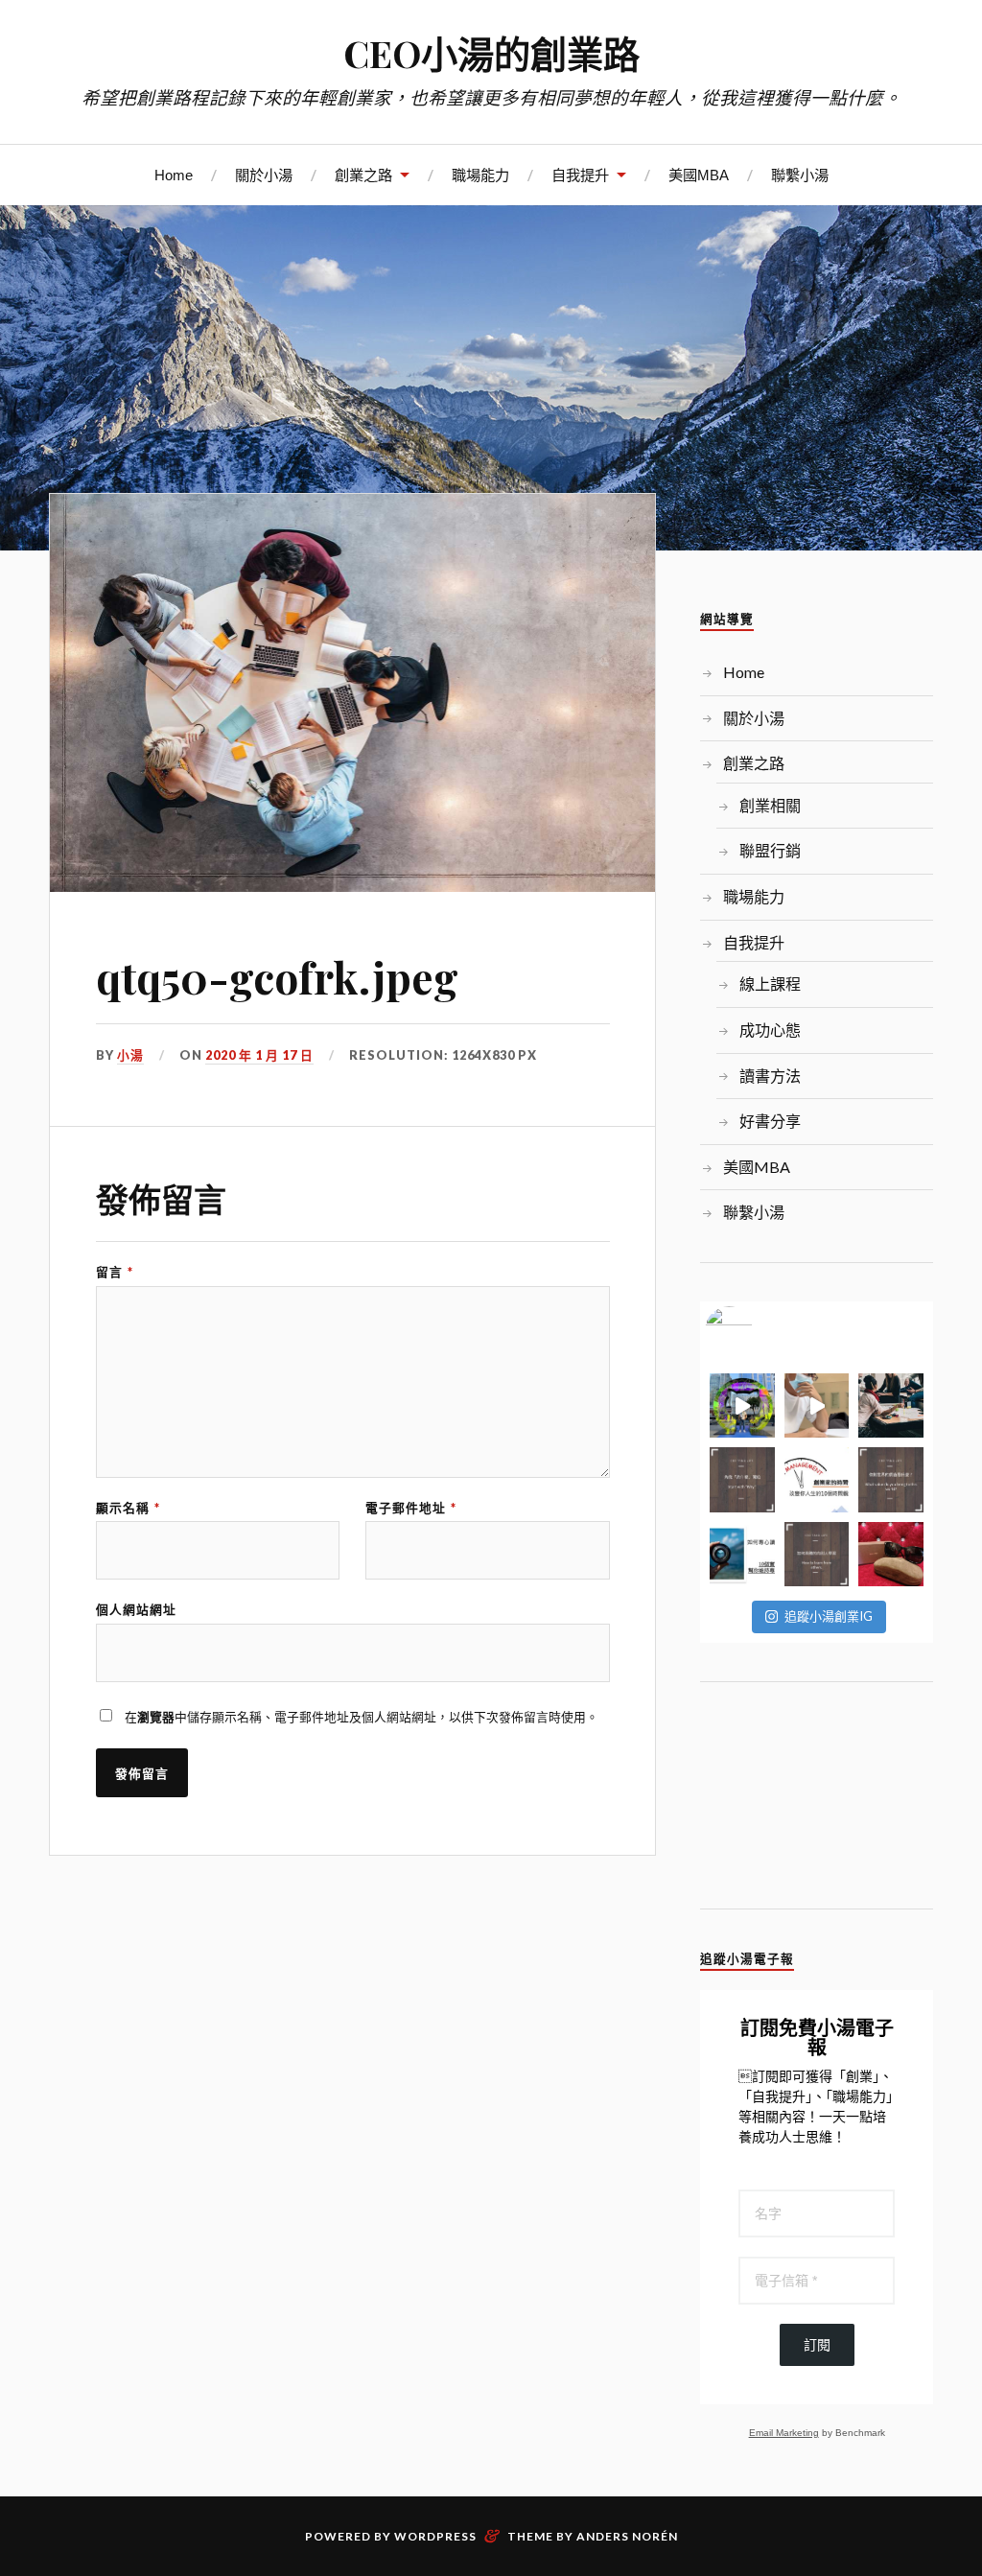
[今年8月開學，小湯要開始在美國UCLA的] (890, 1405)
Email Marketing (784, 2433)
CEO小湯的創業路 (491, 53)
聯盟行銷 (770, 850)
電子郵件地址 (411, 1508)
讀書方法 (770, 1076)
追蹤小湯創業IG (829, 1616)
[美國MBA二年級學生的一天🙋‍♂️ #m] (817, 1405)
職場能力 (480, 175)
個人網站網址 (136, 1610)
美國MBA (699, 175)
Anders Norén (627, 2536)
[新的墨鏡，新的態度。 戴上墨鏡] (890, 1554)
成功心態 (770, 1030)
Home (174, 175)
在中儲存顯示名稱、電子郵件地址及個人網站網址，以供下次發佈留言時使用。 (362, 1717)
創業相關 (770, 805)
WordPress (435, 2536)
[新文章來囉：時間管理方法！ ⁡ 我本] (817, 1479)
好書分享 (770, 1121)
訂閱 (817, 2345)
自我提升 (580, 175)
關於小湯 (264, 175)
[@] (758, 1330)
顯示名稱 (128, 1508)
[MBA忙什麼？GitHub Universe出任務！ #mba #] (742, 1405)
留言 (115, 1272)
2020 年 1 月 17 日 (259, 1055)
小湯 (130, 1055)
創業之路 (363, 175)
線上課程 (770, 984)
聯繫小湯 (800, 175)
